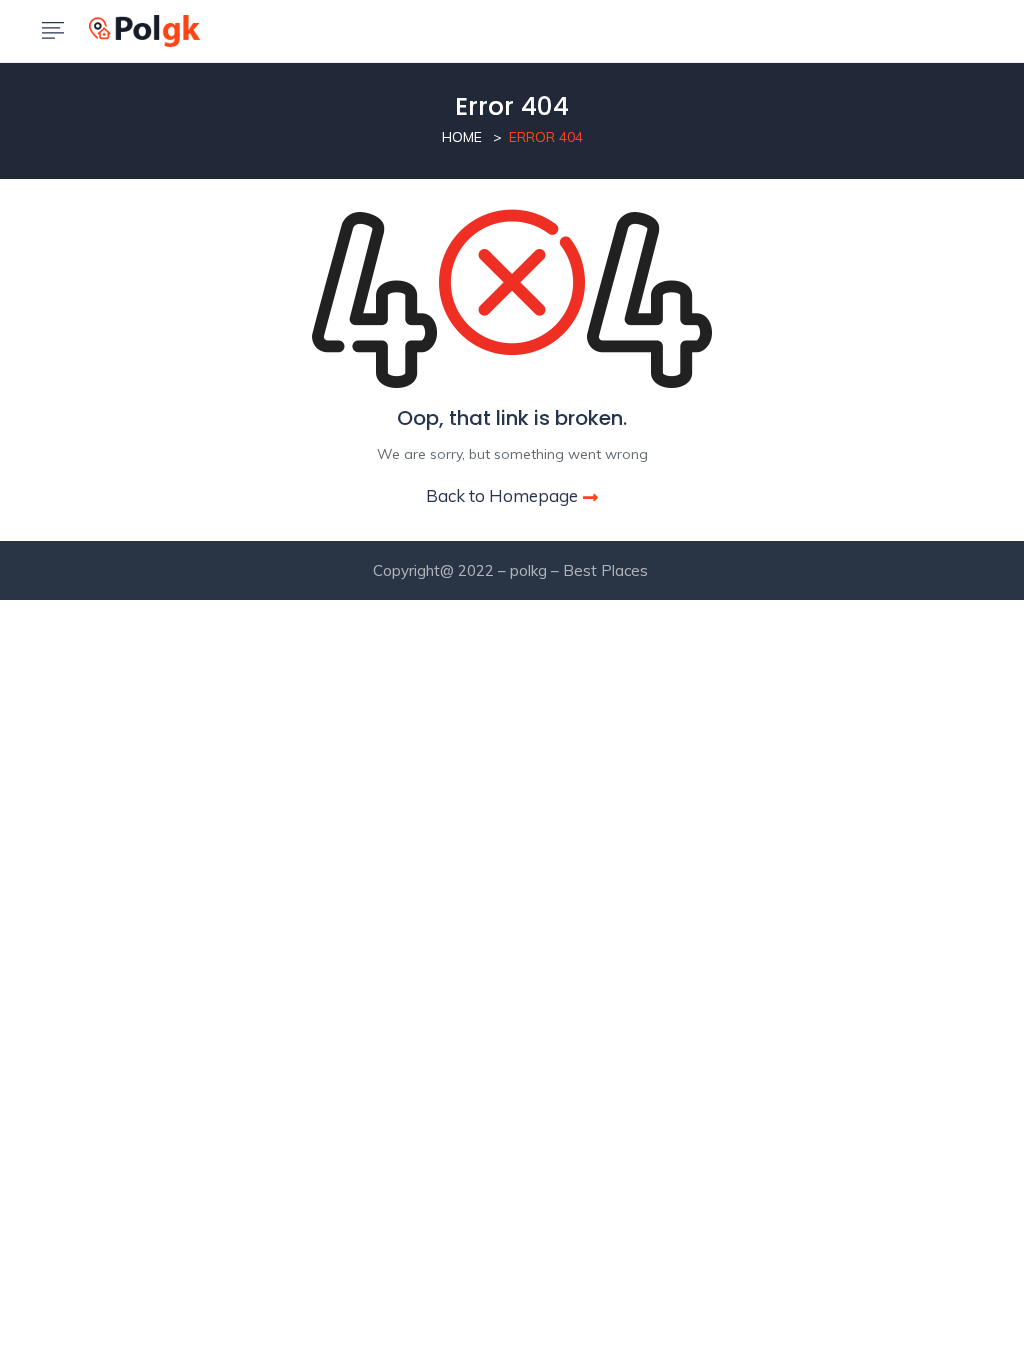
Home (462, 137)
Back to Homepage (502, 495)
